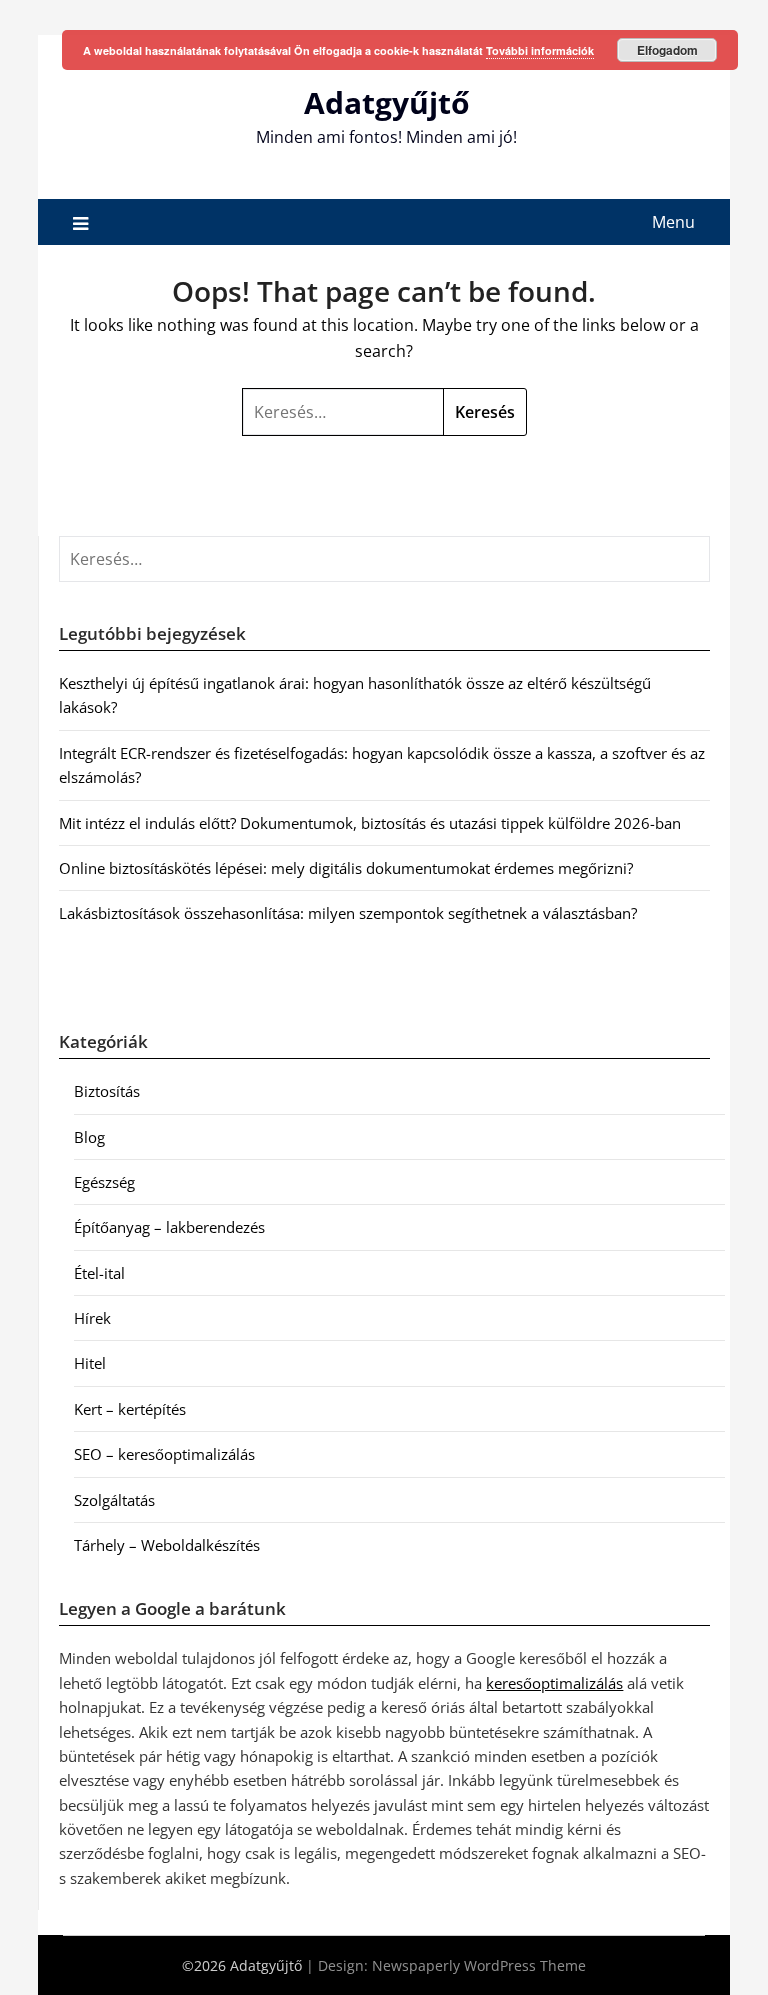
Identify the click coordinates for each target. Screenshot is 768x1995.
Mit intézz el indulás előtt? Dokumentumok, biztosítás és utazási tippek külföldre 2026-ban (370, 823)
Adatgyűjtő (387, 102)
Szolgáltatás (114, 1500)
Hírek (92, 1318)
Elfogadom (667, 50)
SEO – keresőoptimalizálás (164, 1454)
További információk (540, 50)
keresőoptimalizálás (554, 1683)
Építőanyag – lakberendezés (169, 1227)
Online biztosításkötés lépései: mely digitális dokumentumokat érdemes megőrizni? (346, 868)
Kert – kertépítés (130, 1409)
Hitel (90, 1363)
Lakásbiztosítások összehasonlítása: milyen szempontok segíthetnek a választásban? (348, 913)
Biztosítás (107, 1091)
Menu (673, 222)
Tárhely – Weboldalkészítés (167, 1545)
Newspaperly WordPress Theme (479, 1965)
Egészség (104, 1182)
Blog (89, 1137)
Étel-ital (99, 1273)
